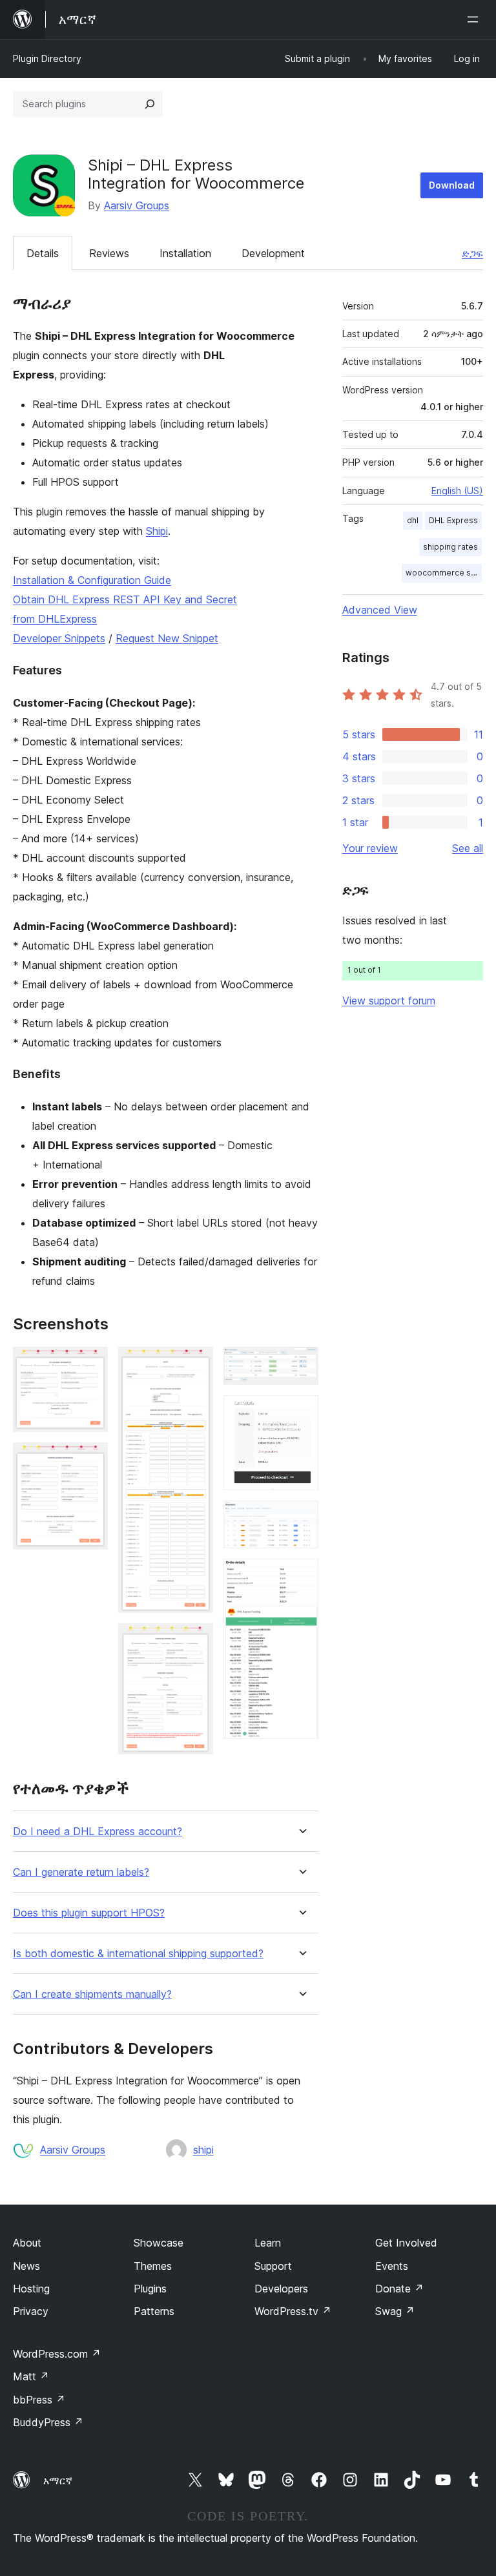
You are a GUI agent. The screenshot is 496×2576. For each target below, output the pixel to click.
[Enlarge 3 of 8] (196, 1364)
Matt (31, 2376)
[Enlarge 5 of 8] (301, 1364)
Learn (268, 2243)
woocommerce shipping (444, 573)
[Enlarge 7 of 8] (301, 1518)
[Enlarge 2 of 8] (90, 1460)
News (26, 2266)
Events (392, 2266)
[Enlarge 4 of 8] (196, 1641)
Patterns (154, 2311)
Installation (185, 253)
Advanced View (380, 610)
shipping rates (450, 547)
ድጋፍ (472, 253)
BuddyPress (48, 2422)
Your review (370, 848)
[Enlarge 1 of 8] (90, 1364)
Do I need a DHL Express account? (98, 1832)
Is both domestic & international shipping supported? (138, 1954)
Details (43, 253)
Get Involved (406, 2243)
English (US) (457, 491)
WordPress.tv (293, 2311)
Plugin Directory (47, 58)
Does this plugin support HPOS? (89, 1913)
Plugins (150, 2289)
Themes (153, 2266)
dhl (413, 520)
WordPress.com (57, 2354)
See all (468, 848)
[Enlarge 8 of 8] (301, 1576)
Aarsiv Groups (137, 205)
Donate (399, 2289)
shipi (203, 2150)
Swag (395, 2311)
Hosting (31, 2289)
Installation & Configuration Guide (92, 580)
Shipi (157, 531)
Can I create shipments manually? (92, 1994)
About (27, 2243)
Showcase (159, 2243)
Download (452, 185)
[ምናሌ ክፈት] (475, 19)
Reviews (109, 253)
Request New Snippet (167, 638)
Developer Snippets (59, 638)
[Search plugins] (150, 104)
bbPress (39, 2400)
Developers (281, 2289)
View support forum (389, 1001)
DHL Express (453, 520)
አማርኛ (58, 2480)
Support (273, 2266)
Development (273, 253)
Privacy (31, 2311)
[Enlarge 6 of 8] (301, 1413)
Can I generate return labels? (81, 1872)
